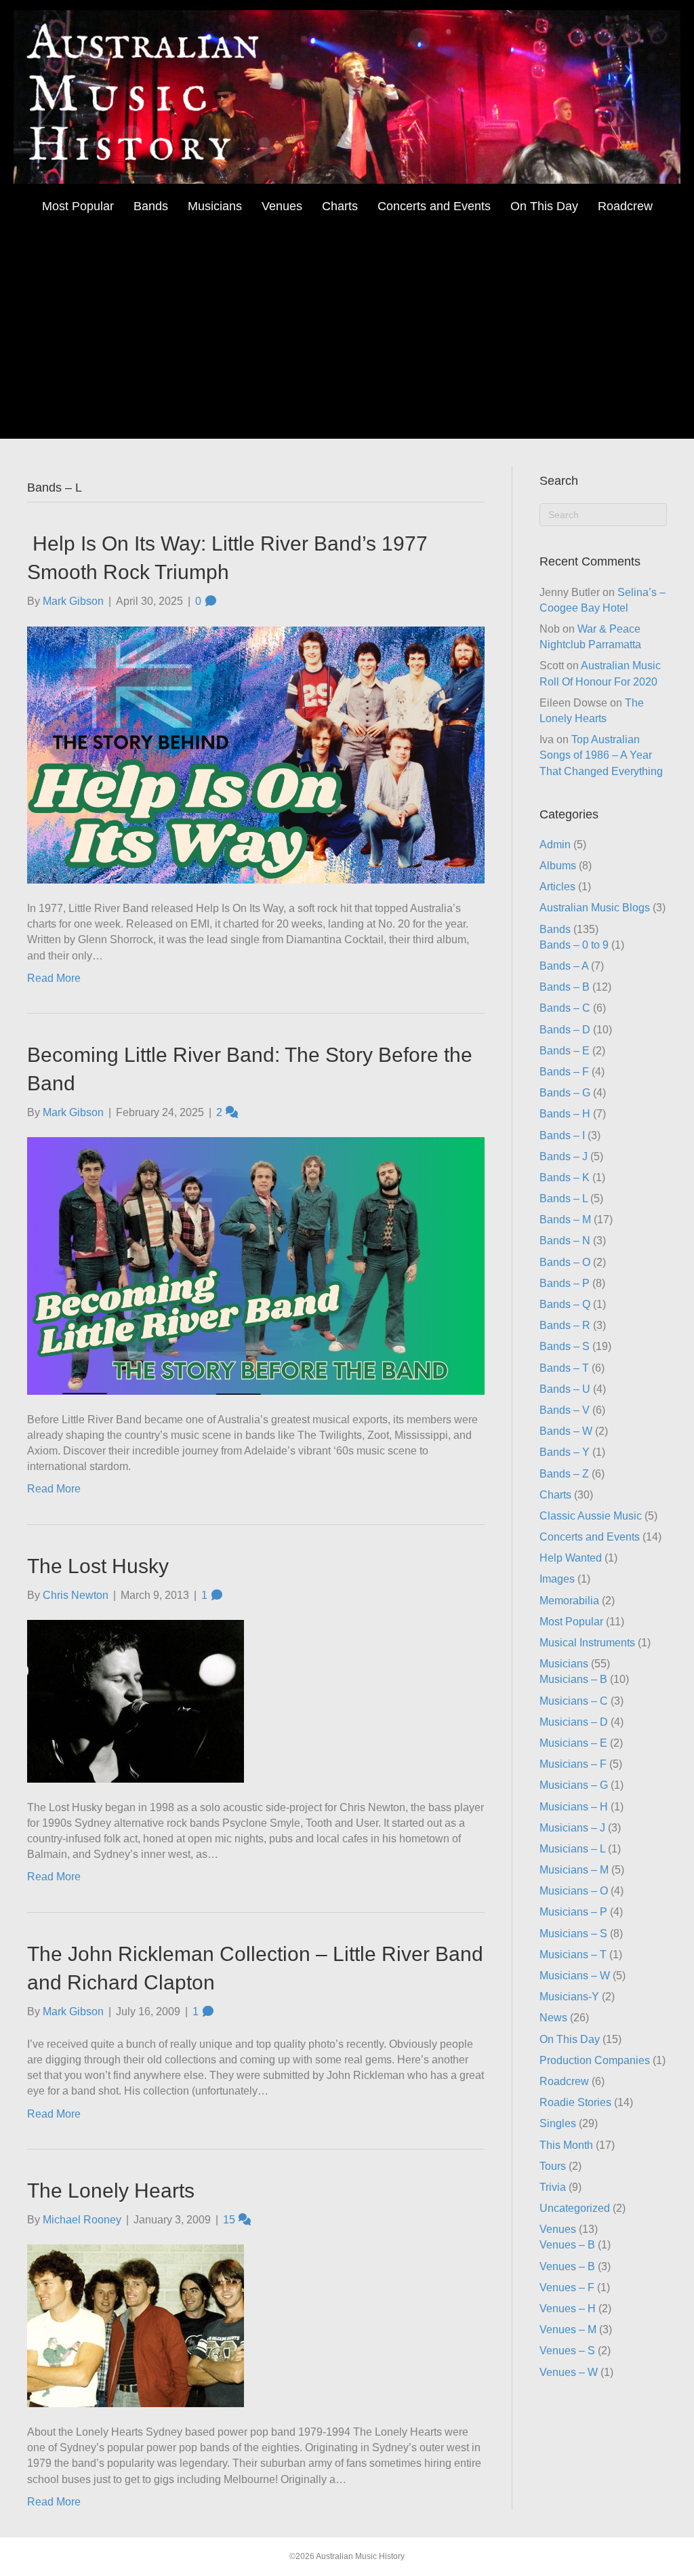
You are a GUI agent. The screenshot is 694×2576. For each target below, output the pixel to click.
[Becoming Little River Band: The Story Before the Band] (256, 1265)
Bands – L (564, 1198)
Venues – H (568, 2309)
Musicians (215, 206)
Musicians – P (573, 1912)
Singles (558, 2123)
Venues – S (567, 2351)
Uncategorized (575, 2208)
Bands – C (565, 1008)
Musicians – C (574, 1701)
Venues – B (567, 2245)
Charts (340, 206)
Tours (553, 2166)
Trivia (553, 2187)
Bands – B (565, 987)
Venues (282, 206)
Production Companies (595, 2060)
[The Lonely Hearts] (136, 2325)
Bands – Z (564, 1474)
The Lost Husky (98, 1566)
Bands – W (566, 1431)
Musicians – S (573, 1934)
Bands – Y (565, 1452)
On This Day (544, 206)
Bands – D (565, 1030)
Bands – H (565, 1114)
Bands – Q (565, 1304)
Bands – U (565, 1389)
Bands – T (564, 1368)
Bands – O (565, 1262)
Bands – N (565, 1241)
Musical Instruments (587, 1643)
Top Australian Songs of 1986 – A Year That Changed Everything (601, 755)
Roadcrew (625, 206)
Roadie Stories (575, 2102)
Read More (54, 978)
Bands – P (565, 1283)
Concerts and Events (434, 206)
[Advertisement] (347, 323)
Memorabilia (569, 1601)
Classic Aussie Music (591, 1516)
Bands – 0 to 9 (574, 945)
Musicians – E (573, 1743)
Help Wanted (571, 1558)
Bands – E (565, 1051)
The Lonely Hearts (111, 2191)
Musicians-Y (569, 1997)
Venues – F (567, 2287)
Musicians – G (574, 1785)
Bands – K (565, 1177)
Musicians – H (574, 1807)
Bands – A (564, 966)
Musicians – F (573, 1764)
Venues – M (568, 2330)
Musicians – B (573, 1679)
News (553, 2018)
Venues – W (569, 2372)
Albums (558, 866)
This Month (566, 2145)
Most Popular (78, 206)
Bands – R (565, 1325)
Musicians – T (573, 1955)
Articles (557, 887)
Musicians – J (572, 1828)
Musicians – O (574, 1891)
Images (557, 1579)
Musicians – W (575, 1976)
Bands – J (564, 1156)
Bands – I (562, 1135)
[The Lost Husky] (136, 1700)
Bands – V (565, 1410)
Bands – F (564, 1072)
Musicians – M (574, 1870)
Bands (151, 206)
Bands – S (565, 1346)
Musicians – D (574, 1722)
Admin (555, 845)
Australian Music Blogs (595, 908)
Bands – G (565, 1093)
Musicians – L (572, 1849)
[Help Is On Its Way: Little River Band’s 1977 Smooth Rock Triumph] (256, 754)
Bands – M (565, 1220)
